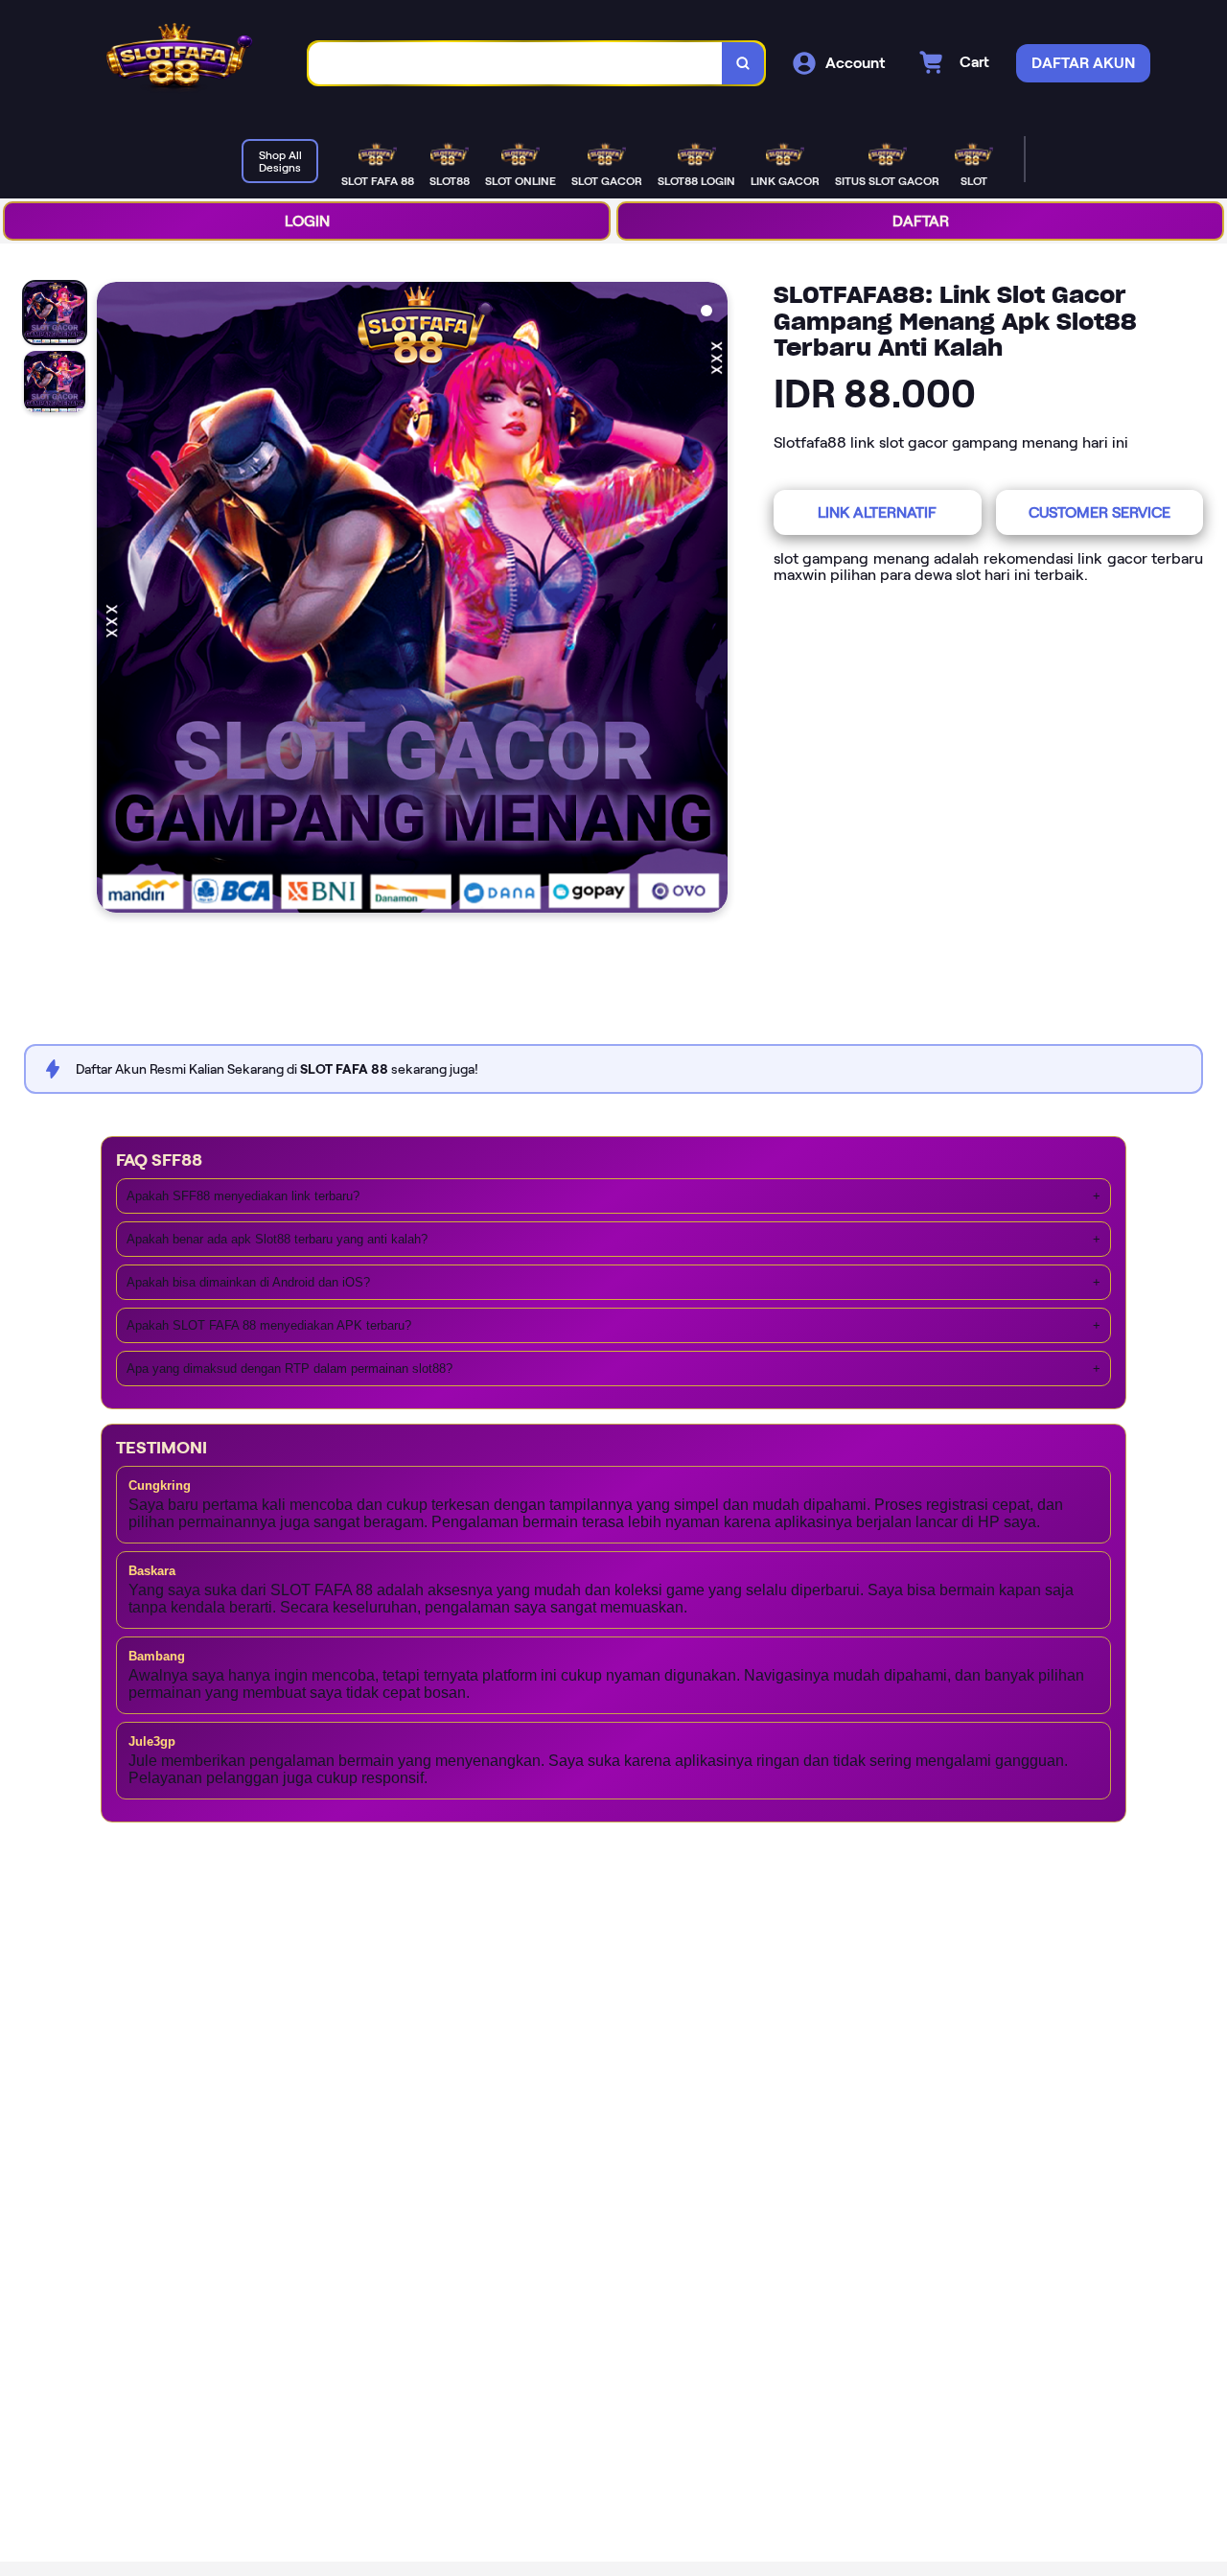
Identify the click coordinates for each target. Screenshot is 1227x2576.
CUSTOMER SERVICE (1100, 512)
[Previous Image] (112, 600)
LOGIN (307, 221)
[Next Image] (712, 600)
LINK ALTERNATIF (877, 512)
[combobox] (516, 64)
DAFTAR (921, 221)
